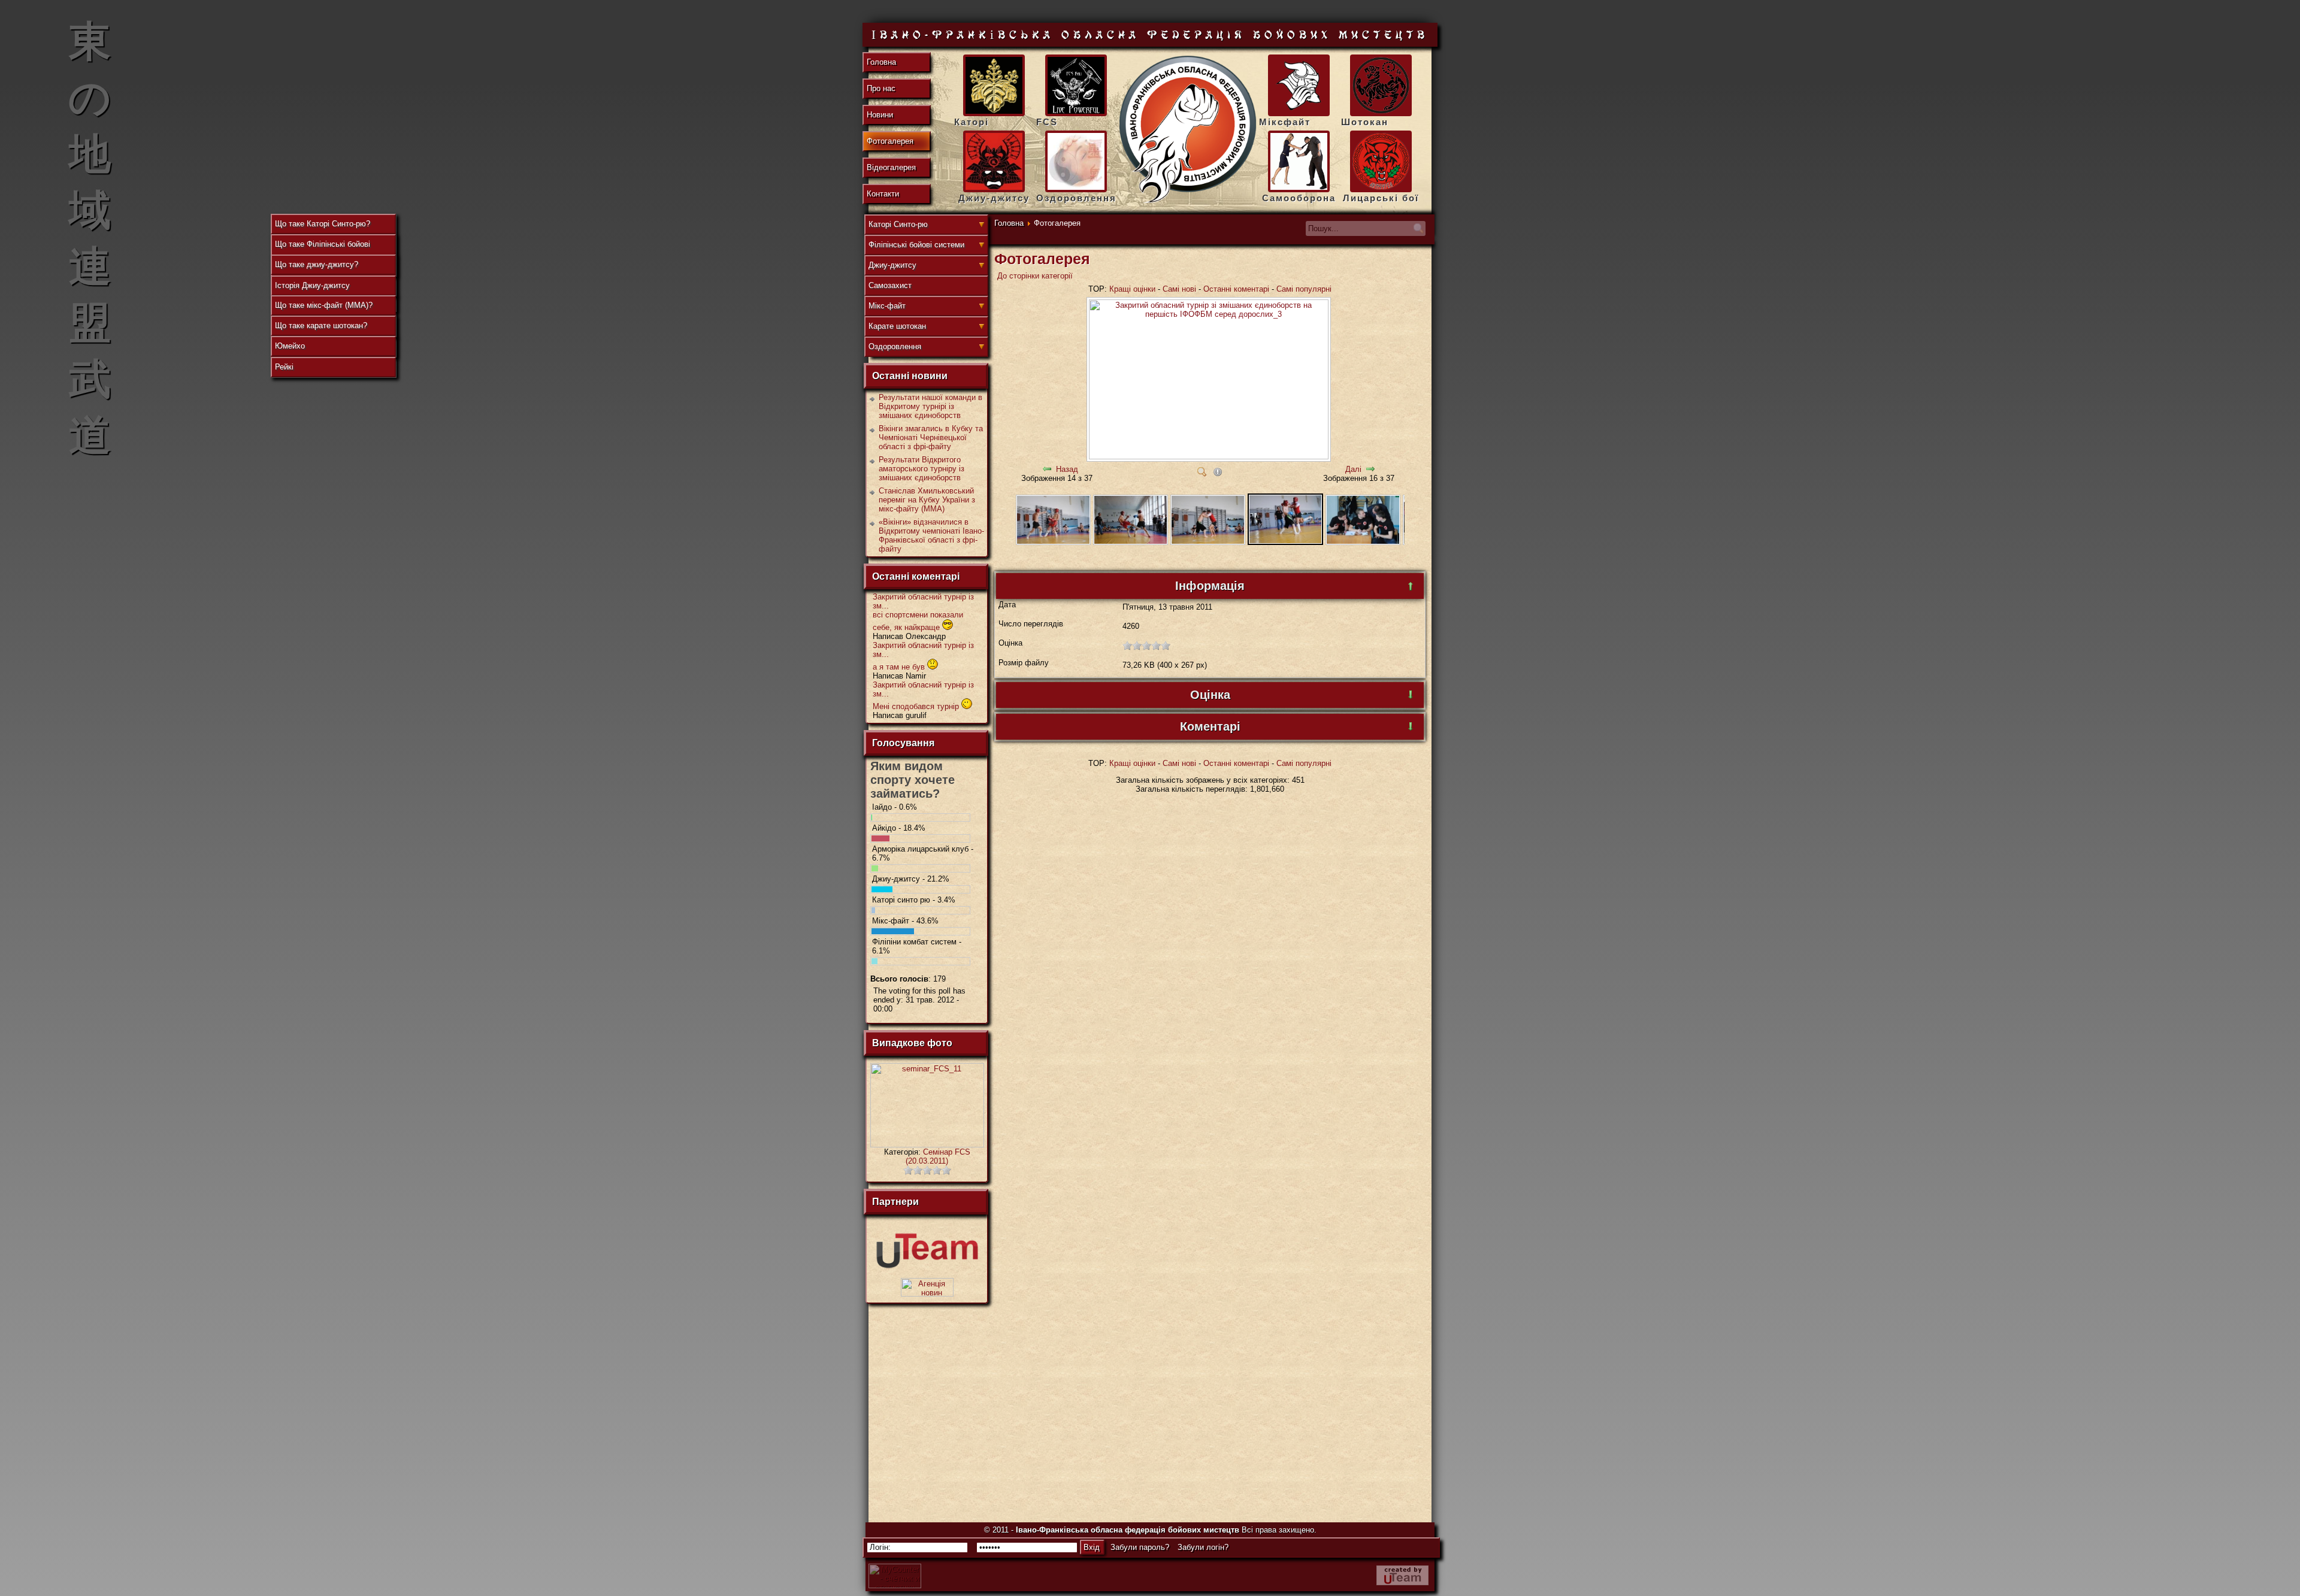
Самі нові (1179, 289)
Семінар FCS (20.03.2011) (938, 1156)
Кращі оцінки (1132, 289)
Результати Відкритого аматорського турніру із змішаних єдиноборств (921, 469)
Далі (1353, 469)
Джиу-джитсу (994, 198)
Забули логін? (1203, 1547)
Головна (1009, 223)
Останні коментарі (1236, 289)
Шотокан (1365, 122)
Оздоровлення (1076, 198)
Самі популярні (1304, 289)
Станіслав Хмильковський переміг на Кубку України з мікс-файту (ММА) (927, 500)
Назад (1067, 469)
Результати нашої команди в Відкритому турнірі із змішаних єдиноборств (930, 406)
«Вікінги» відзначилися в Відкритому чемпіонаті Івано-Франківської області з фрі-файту (931, 535)
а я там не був (900, 667)
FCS (1047, 122)
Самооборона (1299, 198)
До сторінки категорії (1035, 276)
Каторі (972, 122)
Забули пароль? (1140, 1547)
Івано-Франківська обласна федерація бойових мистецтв (1128, 1530)
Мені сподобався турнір (917, 706)
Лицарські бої (1381, 198)
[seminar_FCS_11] (927, 1145)
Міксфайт (1285, 122)
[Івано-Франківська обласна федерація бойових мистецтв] (1188, 130)
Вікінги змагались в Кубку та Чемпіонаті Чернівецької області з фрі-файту (931, 437)
